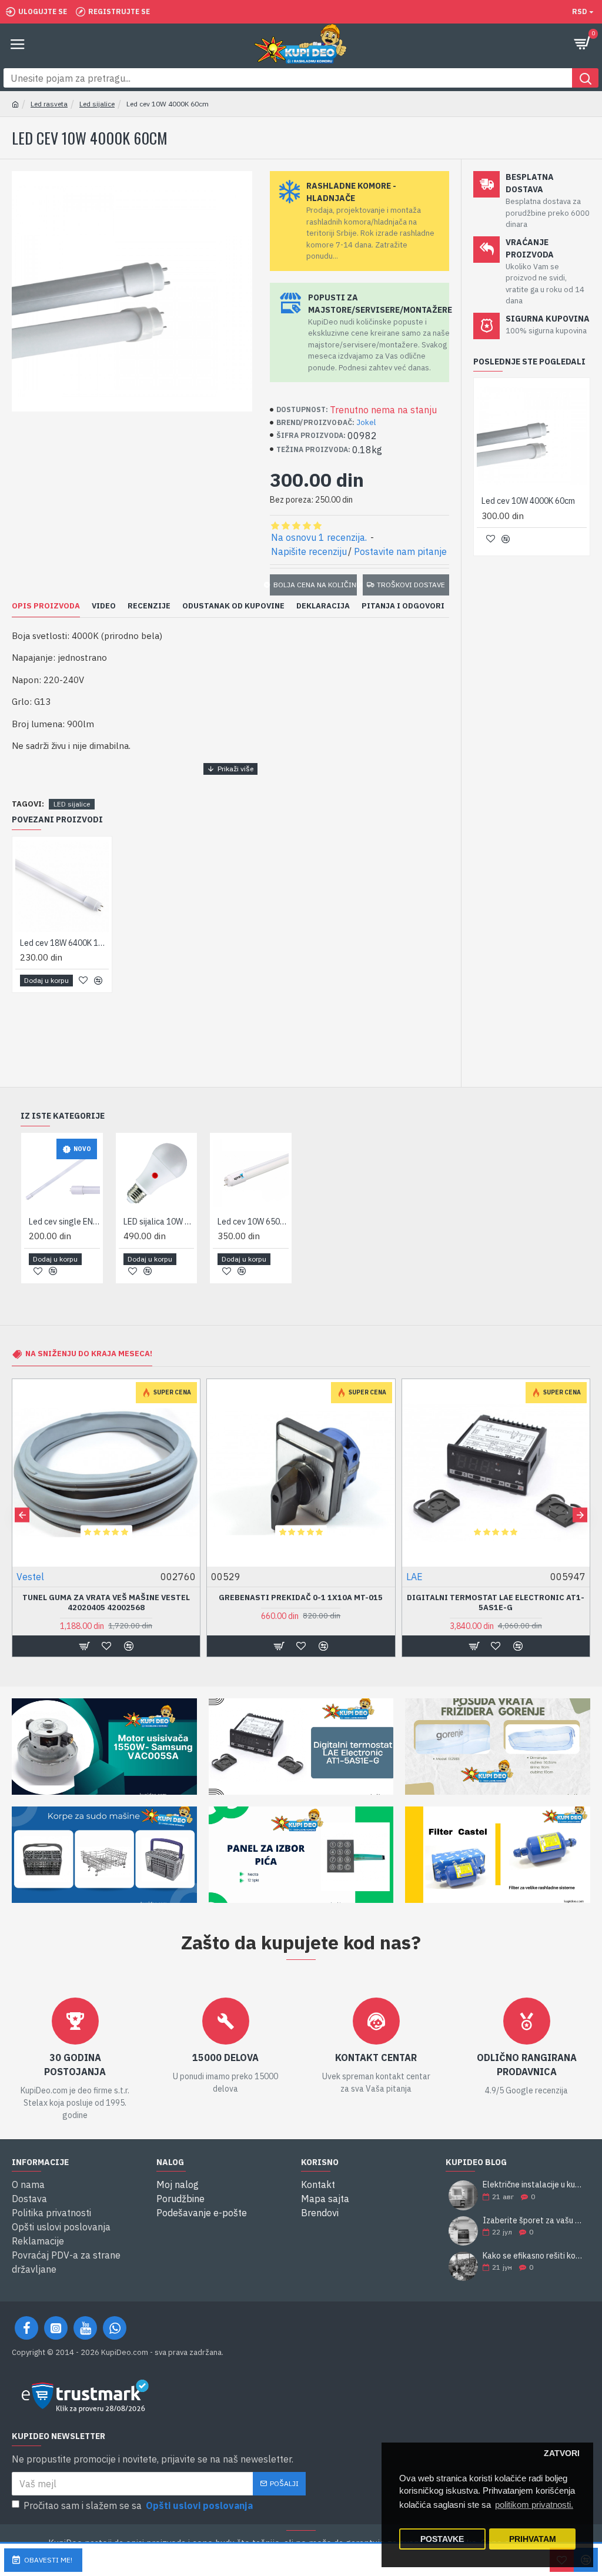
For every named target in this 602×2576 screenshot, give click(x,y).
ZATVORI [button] (562, 2453)
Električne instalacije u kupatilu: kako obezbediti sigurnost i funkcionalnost (533, 2185)
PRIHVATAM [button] (533, 2539)
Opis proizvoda (46, 606)
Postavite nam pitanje (400, 551)
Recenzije (149, 606)
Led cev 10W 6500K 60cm (253, 1222)
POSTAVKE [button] (442, 2539)
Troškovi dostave (411, 585)
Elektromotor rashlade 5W (301, 1598)
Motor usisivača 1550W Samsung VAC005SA (496, 1598)
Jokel (366, 422)
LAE (25, 1577)
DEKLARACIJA (323, 606)
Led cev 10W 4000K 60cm (528, 501)
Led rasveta (49, 104)
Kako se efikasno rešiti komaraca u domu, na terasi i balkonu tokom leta (533, 2256)
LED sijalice (72, 804)
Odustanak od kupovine (233, 606)
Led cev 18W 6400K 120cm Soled (64, 943)
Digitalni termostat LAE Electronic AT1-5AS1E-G (106, 1603)
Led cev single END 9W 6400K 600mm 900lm (64, 1222)
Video (104, 606)
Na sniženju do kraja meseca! (89, 1354)
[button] (22, 1515)
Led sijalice (97, 104)
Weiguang (232, 1577)
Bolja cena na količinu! (315, 585)
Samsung (426, 1577)
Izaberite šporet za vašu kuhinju (533, 2221)
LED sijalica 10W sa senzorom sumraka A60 (159, 1222)
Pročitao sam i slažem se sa (138, 2505)
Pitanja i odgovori (403, 606)
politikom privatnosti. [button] (534, 2505)
